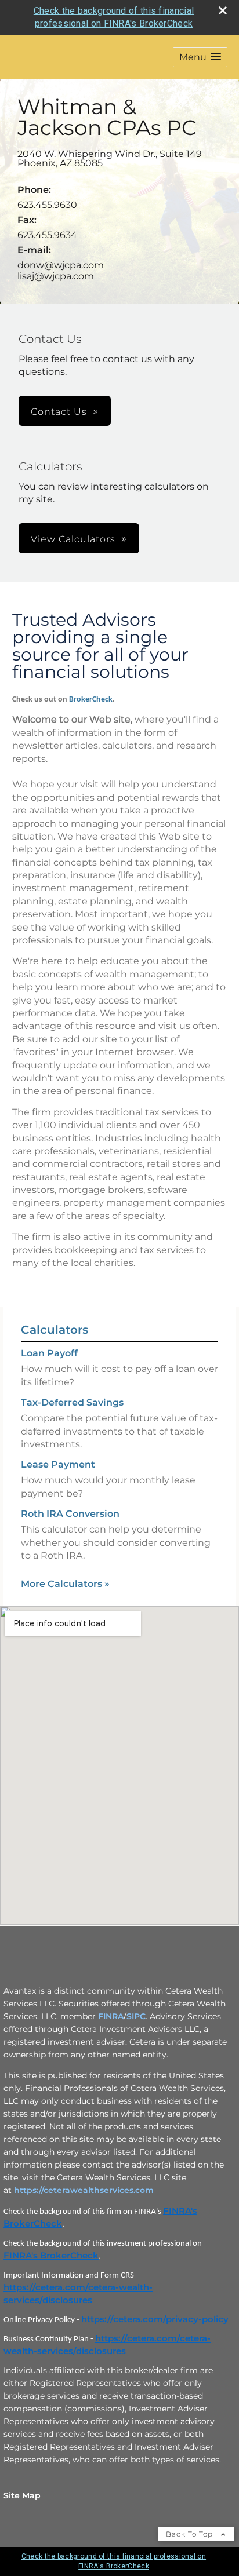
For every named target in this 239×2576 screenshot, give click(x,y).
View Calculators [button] (73, 539)
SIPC (136, 2016)
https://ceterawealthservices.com (84, 2190)
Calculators (55, 1330)
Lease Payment (58, 1464)
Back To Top (191, 2534)
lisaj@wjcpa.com (56, 276)
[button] (200, 57)
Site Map (22, 2495)
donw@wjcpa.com (61, 265)
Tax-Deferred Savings (72, 1402)
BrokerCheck (91, 700)
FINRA (111, 2016)
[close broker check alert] (223, 10)
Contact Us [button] (59, 412)
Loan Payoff (49, 1353)
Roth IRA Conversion (70, 1514)
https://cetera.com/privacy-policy (155, 2319)
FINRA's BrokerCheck (51, 2256)
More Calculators (65, 1584)
